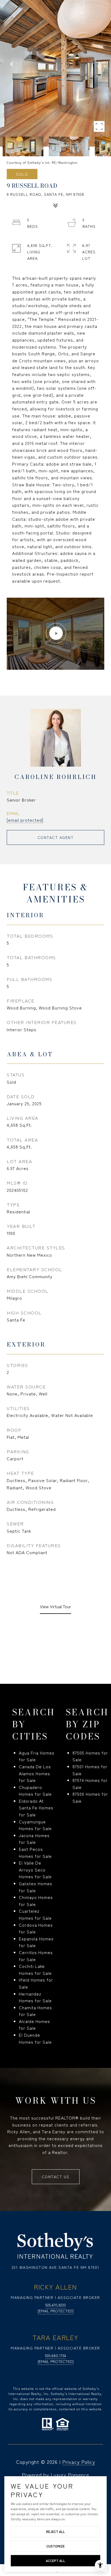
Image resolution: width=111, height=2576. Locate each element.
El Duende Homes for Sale (35, 2038)
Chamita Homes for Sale (35, 2011)
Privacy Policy (79, 2462)
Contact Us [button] (56, 2177)
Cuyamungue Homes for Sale (35, 1825)
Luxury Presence (70, 2475)
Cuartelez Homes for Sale (35, 1914)
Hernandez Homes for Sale (35, 1997)
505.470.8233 (55, 2305)
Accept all (55, 2561)
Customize (55, 2546)
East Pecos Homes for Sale (35, 1852)
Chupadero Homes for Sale (35, 1791)
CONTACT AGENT (56, 837)
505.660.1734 (55, 2355)
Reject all (55, 2531)
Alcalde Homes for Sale (34, 2025)
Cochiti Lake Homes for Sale (35, 1969)
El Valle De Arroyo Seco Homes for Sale (35, 1870)
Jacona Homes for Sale (34, 1839)
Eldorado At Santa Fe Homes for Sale (36, 1808)
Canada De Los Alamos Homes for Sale (35, 1773)
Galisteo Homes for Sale (36, 1887)
